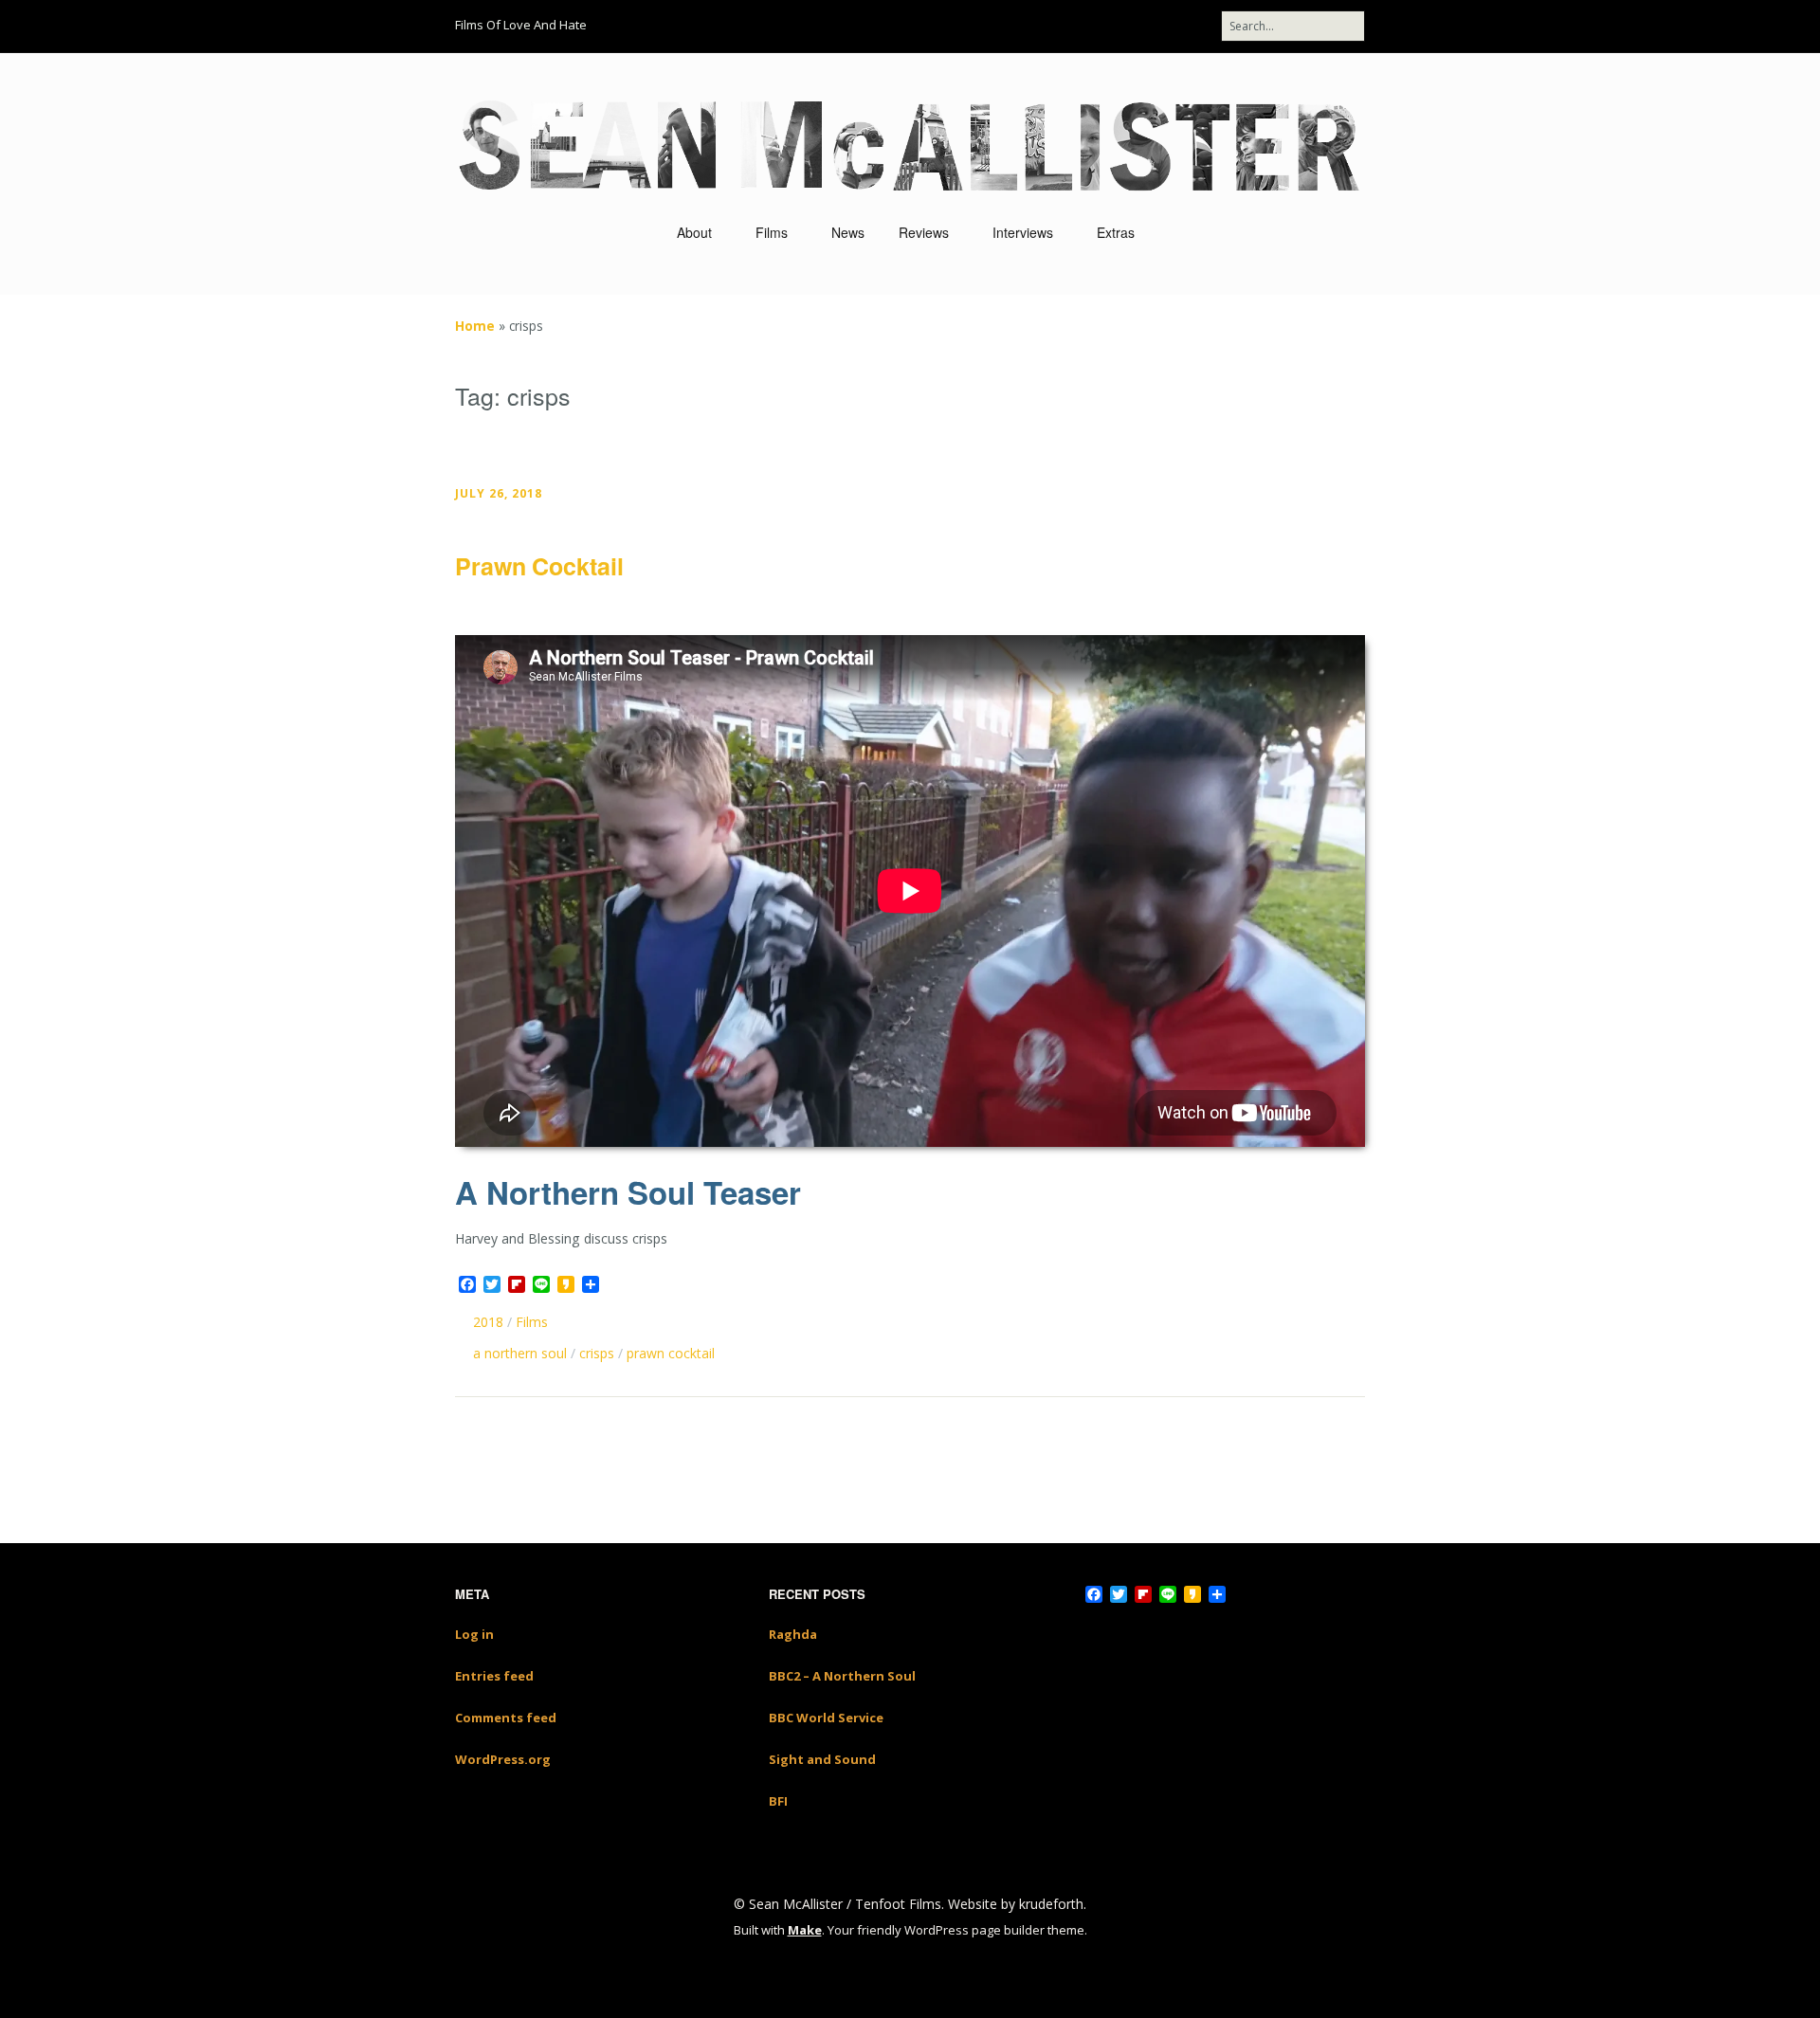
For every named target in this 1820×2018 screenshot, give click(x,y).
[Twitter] (1050, 26)
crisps (597, 1353)
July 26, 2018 (499, 493)
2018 (488, 1322)
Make (805, 1930)
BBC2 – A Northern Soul (842, 1676)
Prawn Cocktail (539, 566)
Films (772, 232)
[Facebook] (1019, 26)
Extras (1116, 232)
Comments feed (506, 1718)
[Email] (1159, 26)
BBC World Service (826, 1718)
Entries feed (494, 1676)
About (694, 232)
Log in (474, 1634)
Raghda (793, 1634)
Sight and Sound (822, 1759)
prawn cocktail (671, 1353)
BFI (778, 1801)
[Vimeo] (1120, 26)
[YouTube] (1085, 26)
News (848, 232)
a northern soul (520, 1353)
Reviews (924, 232)
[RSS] (1201, 26)
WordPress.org (503, 1759)
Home (475, 326)
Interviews (1023, 232)
